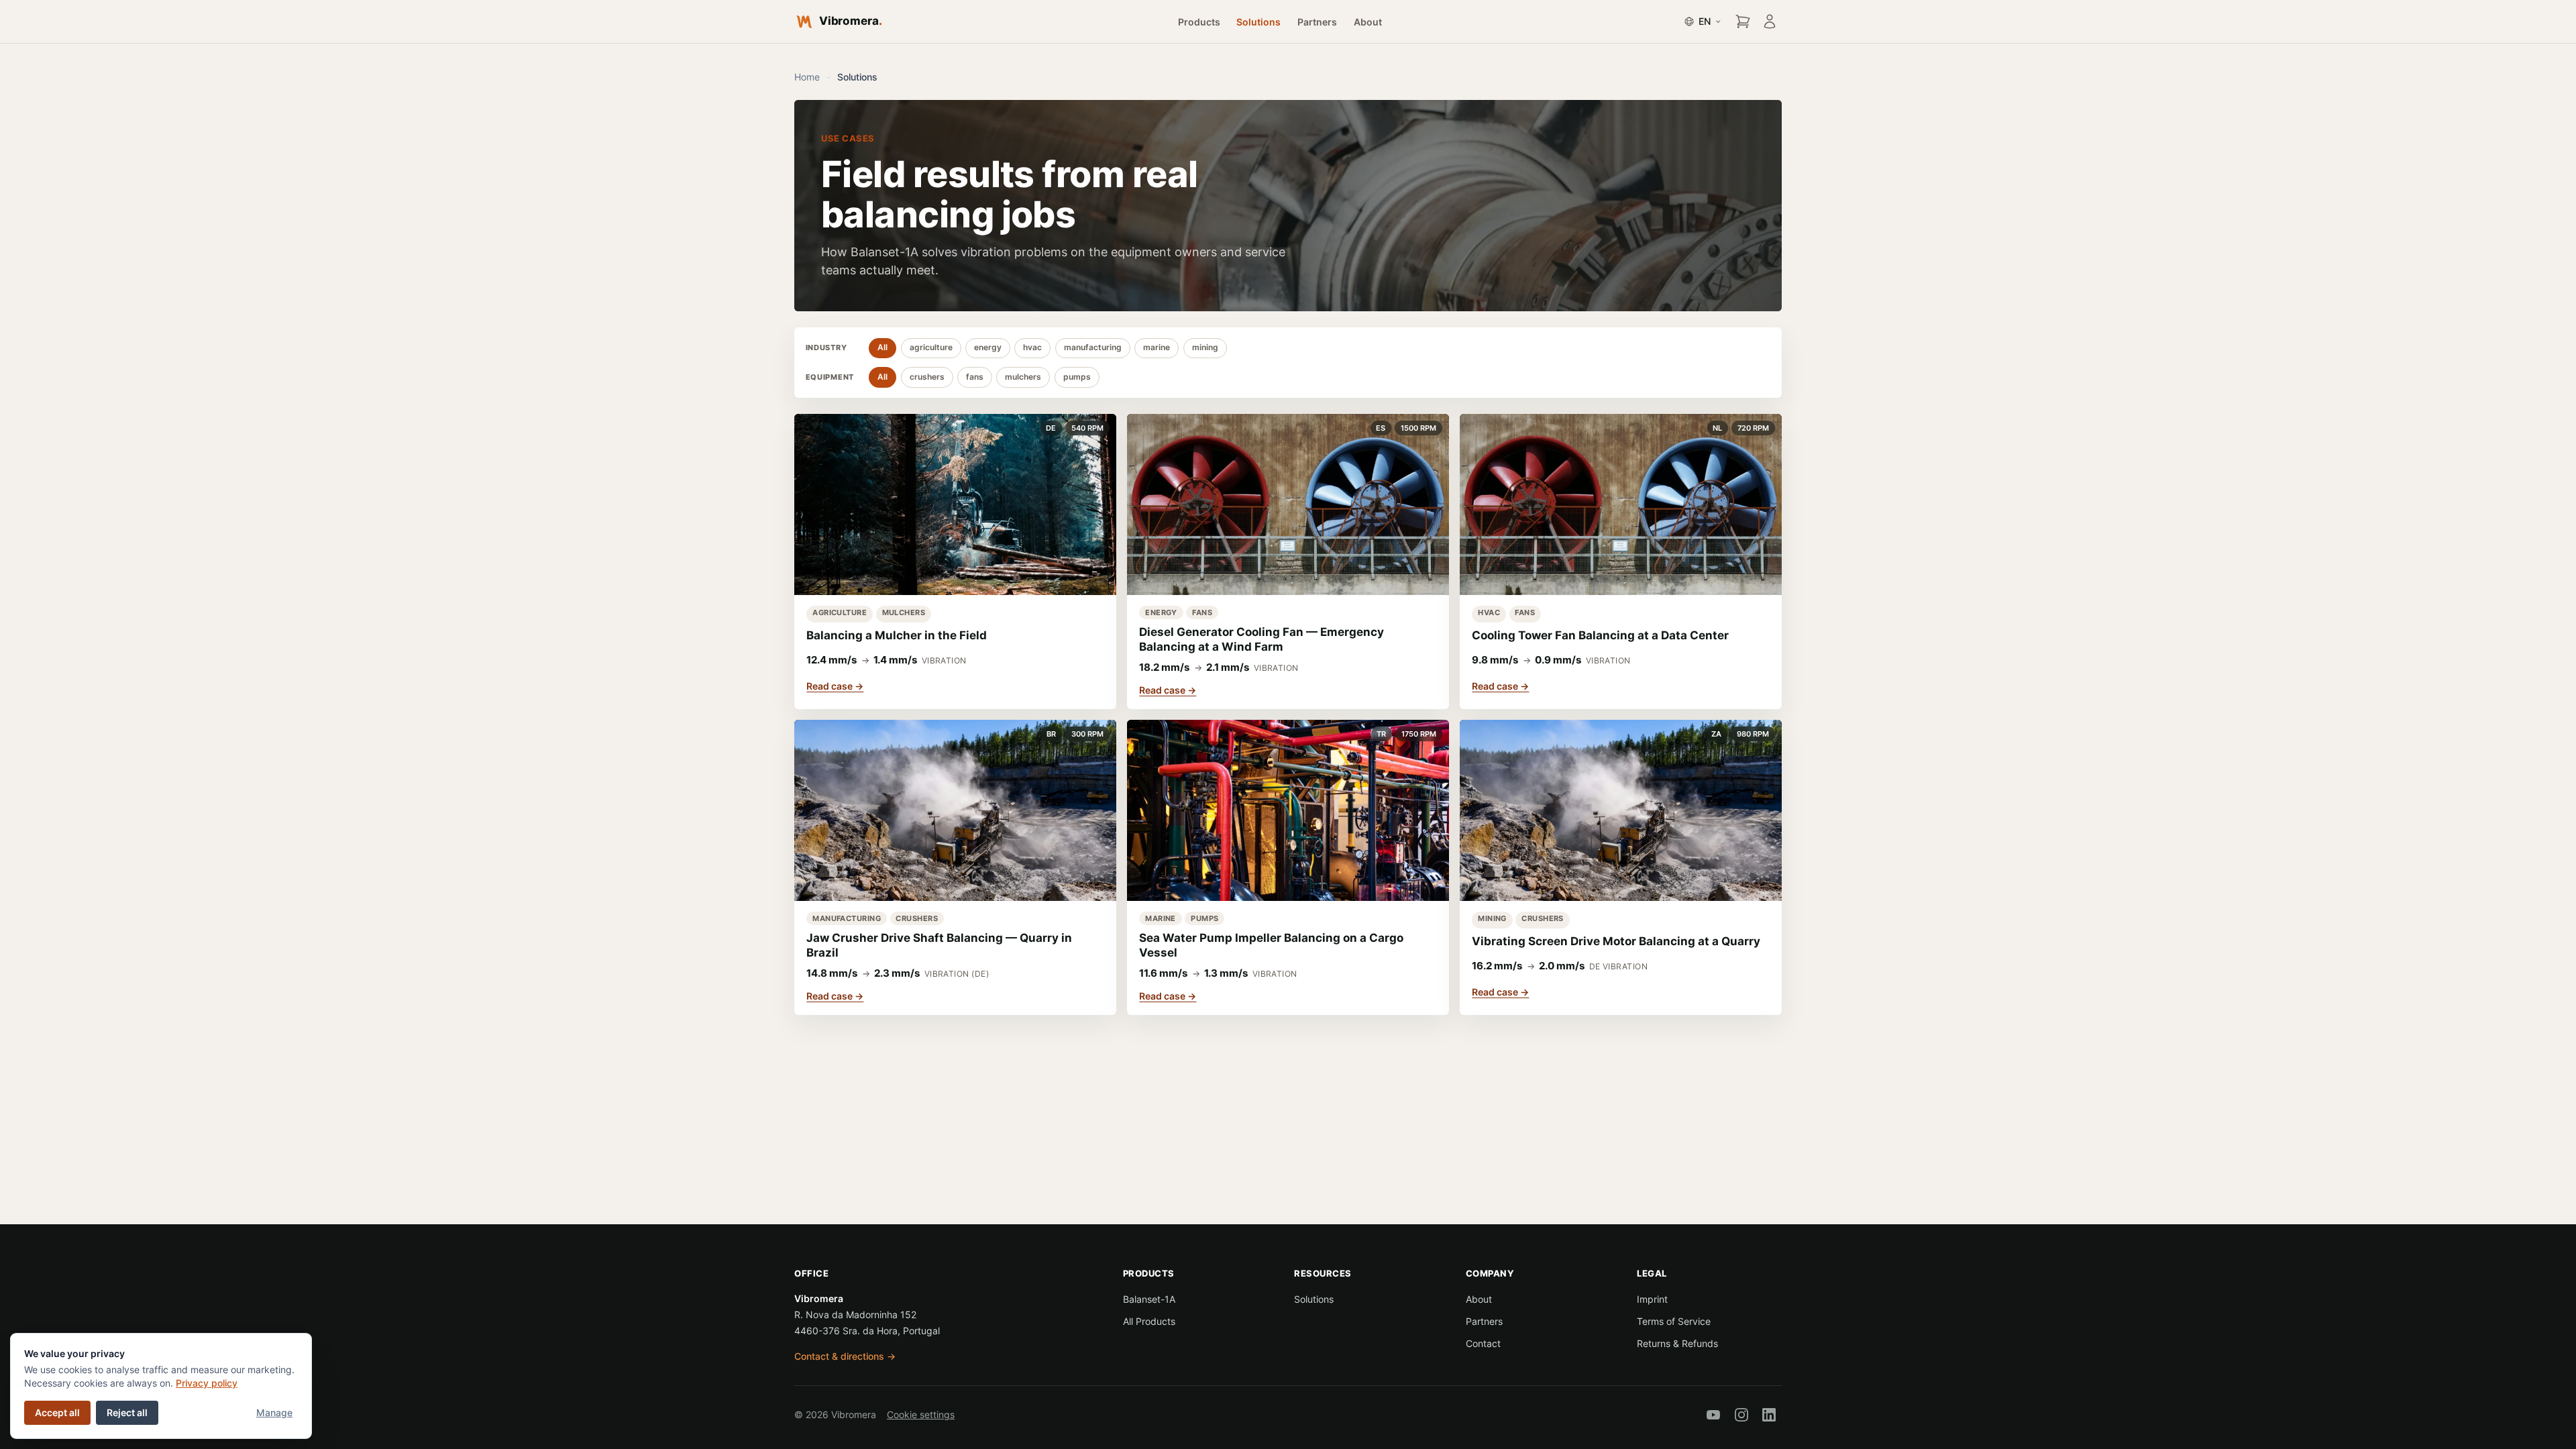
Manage (274, 1412)
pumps (1077, 377)
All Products (1149, 1321)
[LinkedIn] (1769, 1415)
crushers (927, 377)
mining (1205, 347)
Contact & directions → (845, 1356)
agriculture (931, 347)
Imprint (1652, 1299)
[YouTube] (1713, 1415)
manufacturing (1093, 347)
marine (1157, 347)
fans (975, 377)
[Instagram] (1741, 1415)
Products (1199, 22)
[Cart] (1743, 21)
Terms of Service (1674, 1321)
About (1368, 22)
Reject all (127, 1412)
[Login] (1770, 21)
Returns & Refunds (1677, 1343)
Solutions (1258, 22)
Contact (1483, 1343)
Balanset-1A (1149, 1299)
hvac (1032, 347)
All (882, 347)
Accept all (57, 1412)
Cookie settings (921, 1415)
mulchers (1023, 377)
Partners (1317, 22)
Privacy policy (207, 1383)
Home (807, 77)
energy (988, 347)
